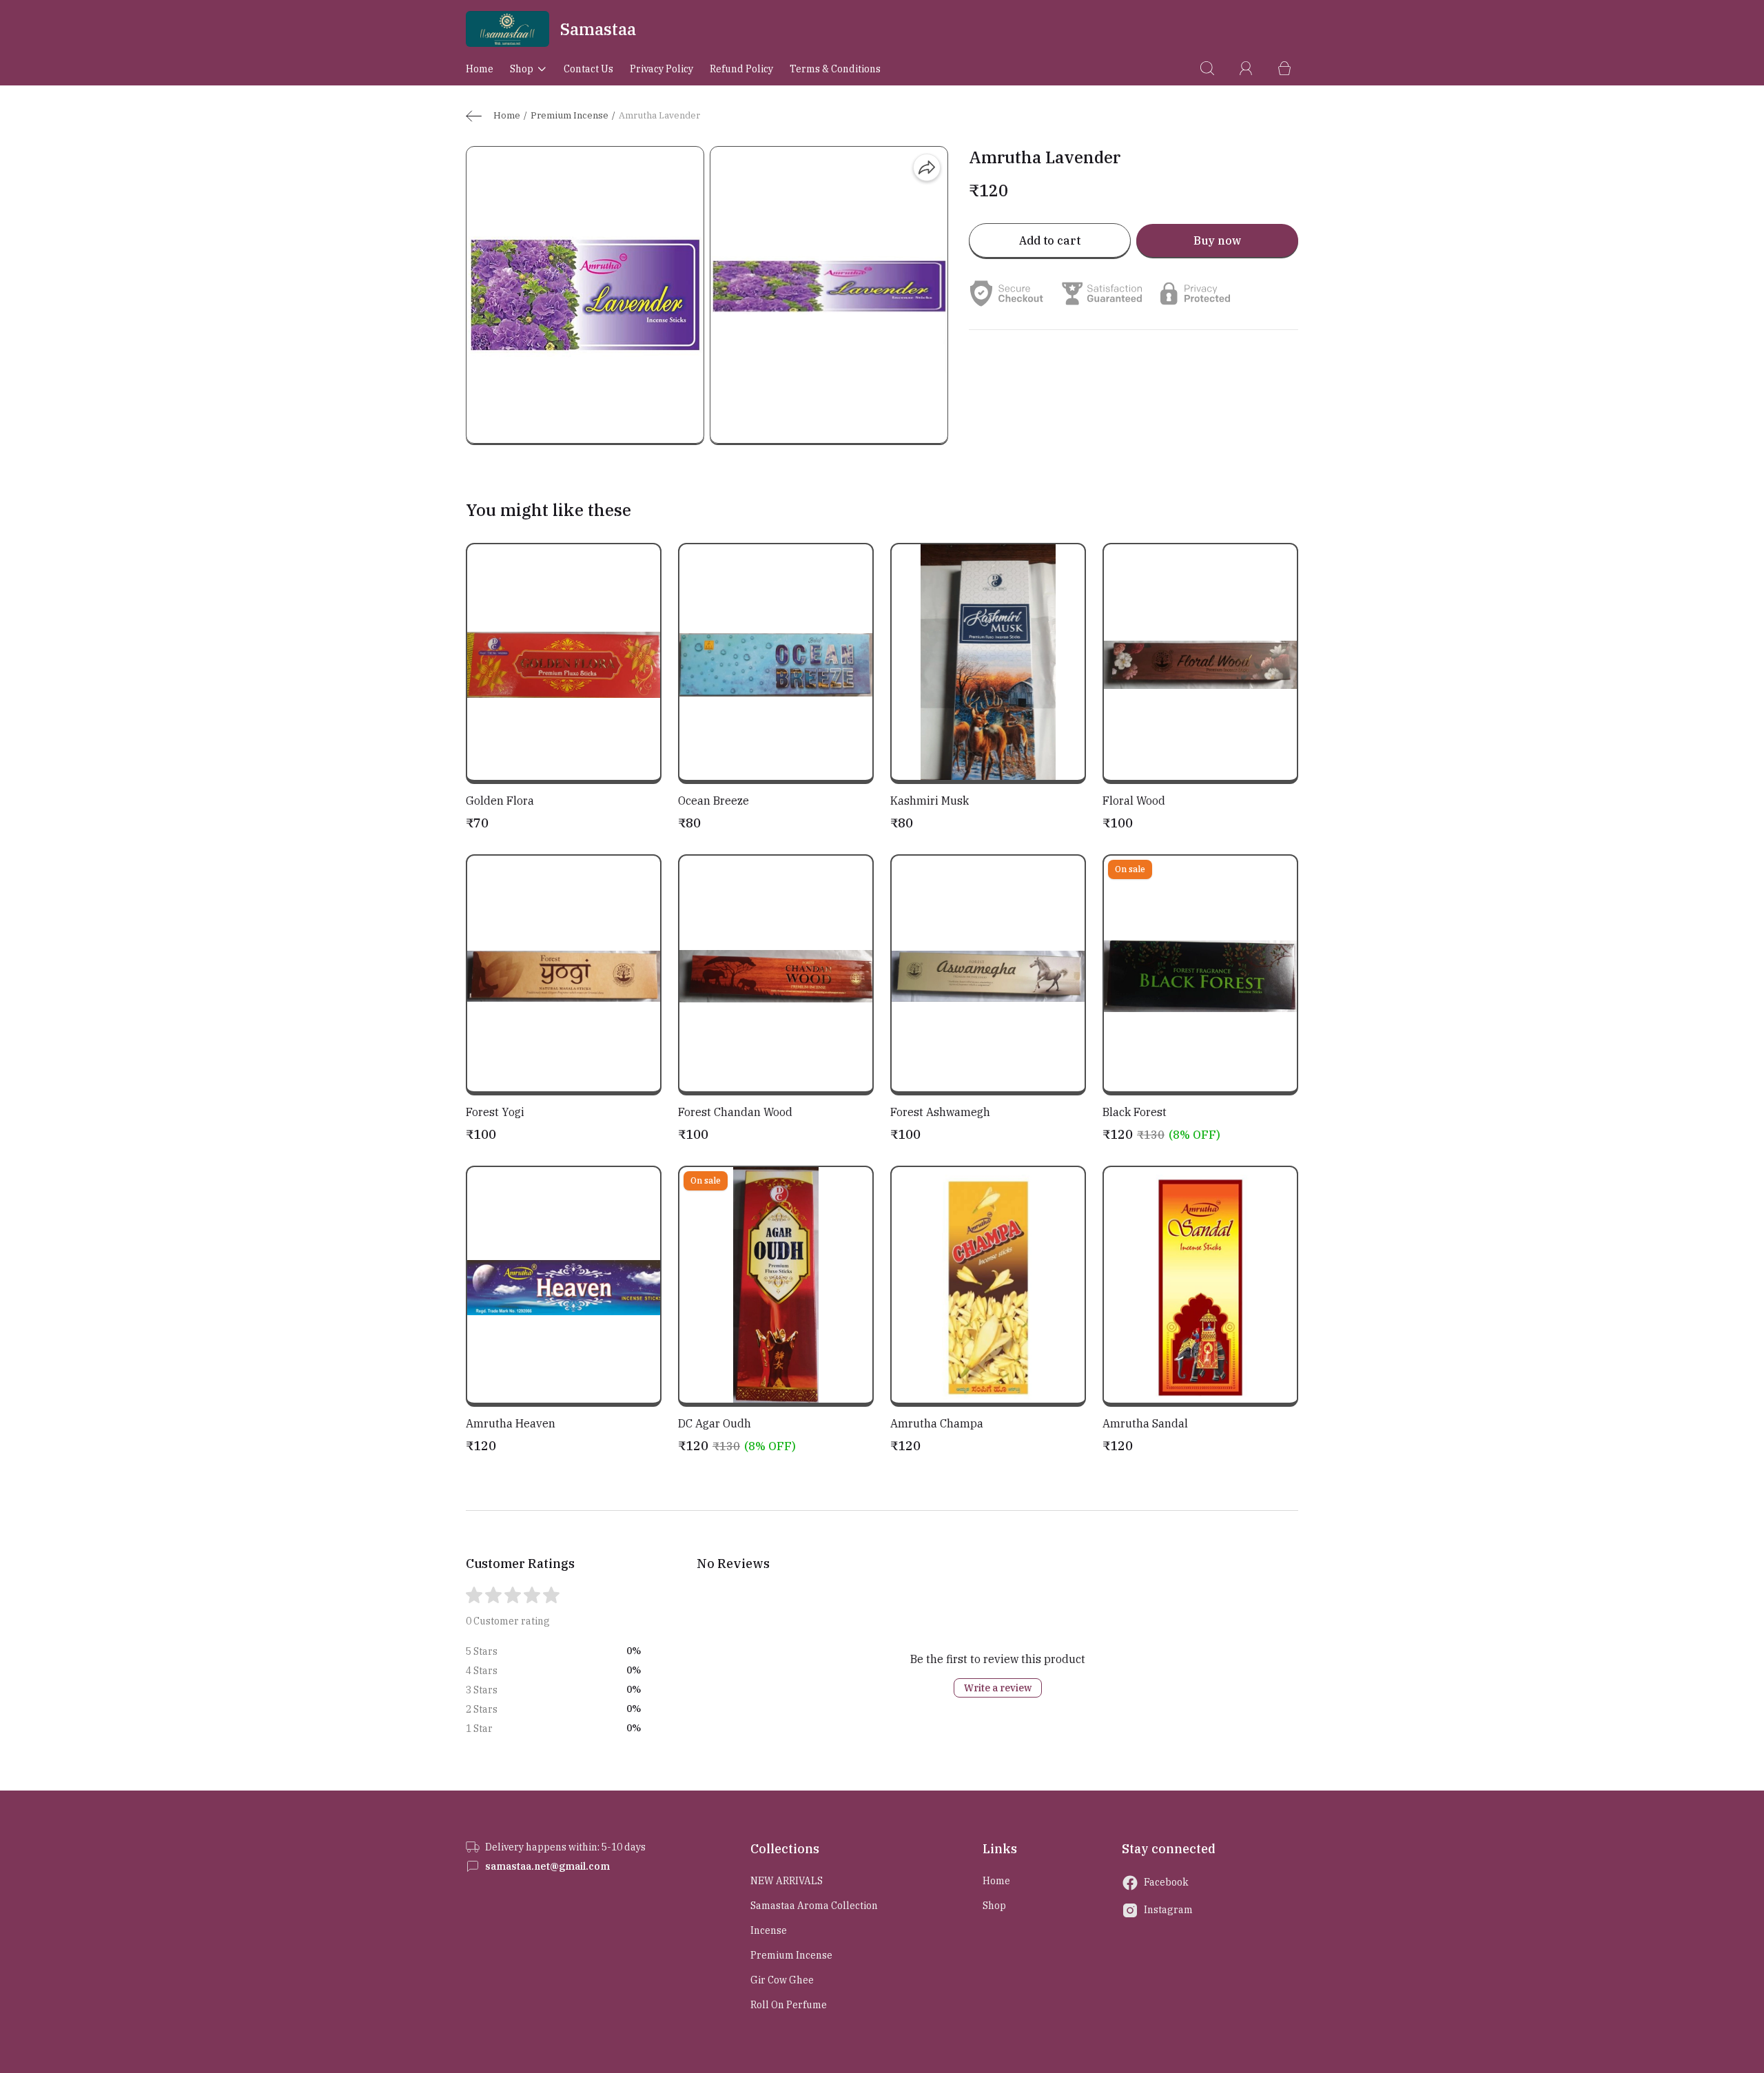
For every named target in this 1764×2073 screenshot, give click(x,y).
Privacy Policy (661, 69)
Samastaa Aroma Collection (814, 1906)
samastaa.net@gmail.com (547, 1866)
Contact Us (588, 69)
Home (480, 69)
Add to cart (1050, 240)
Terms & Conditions (835, 69)
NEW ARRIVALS (787, 1881)
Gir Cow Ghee (782, 1980)
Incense (769, 1930)
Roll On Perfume (789, 2005)
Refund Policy (741, 69)
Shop (522, 69)
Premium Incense (570, 115)
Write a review (998, 1688)
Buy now (1217, 240)
